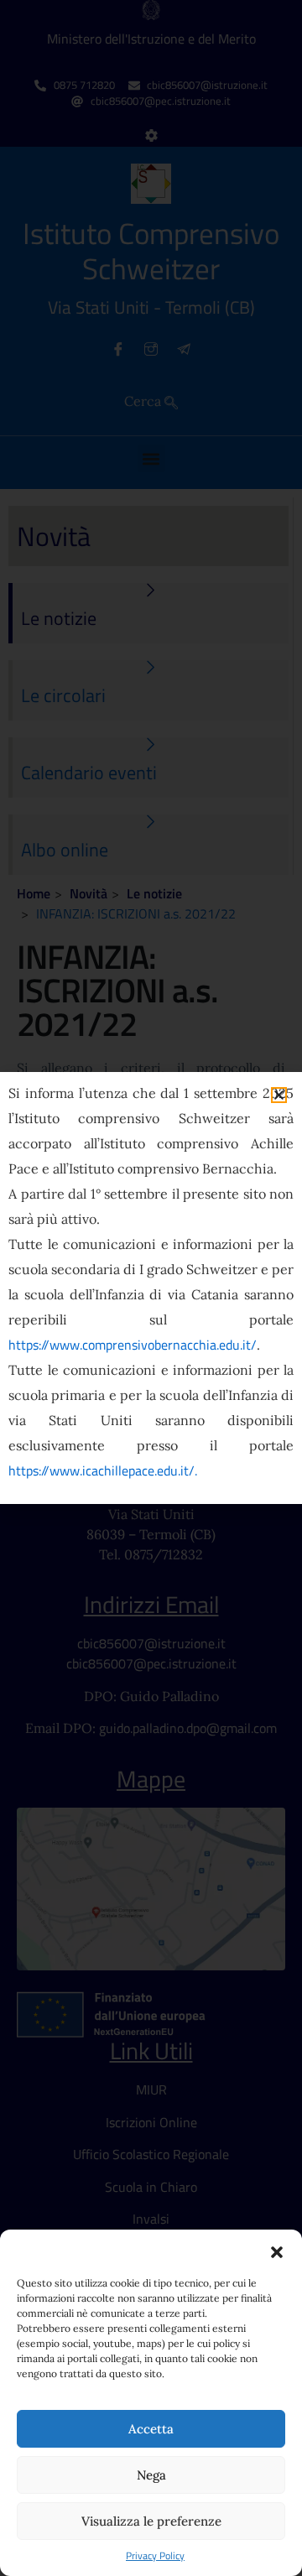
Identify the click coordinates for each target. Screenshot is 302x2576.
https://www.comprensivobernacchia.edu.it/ (133, 1345)
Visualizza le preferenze (151, 2521)
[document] (151, 1288)
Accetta (151, 2429)
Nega (151, 2475)
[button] (277, 2251)
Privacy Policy (155, 2556)
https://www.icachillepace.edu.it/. (103, 1470)
